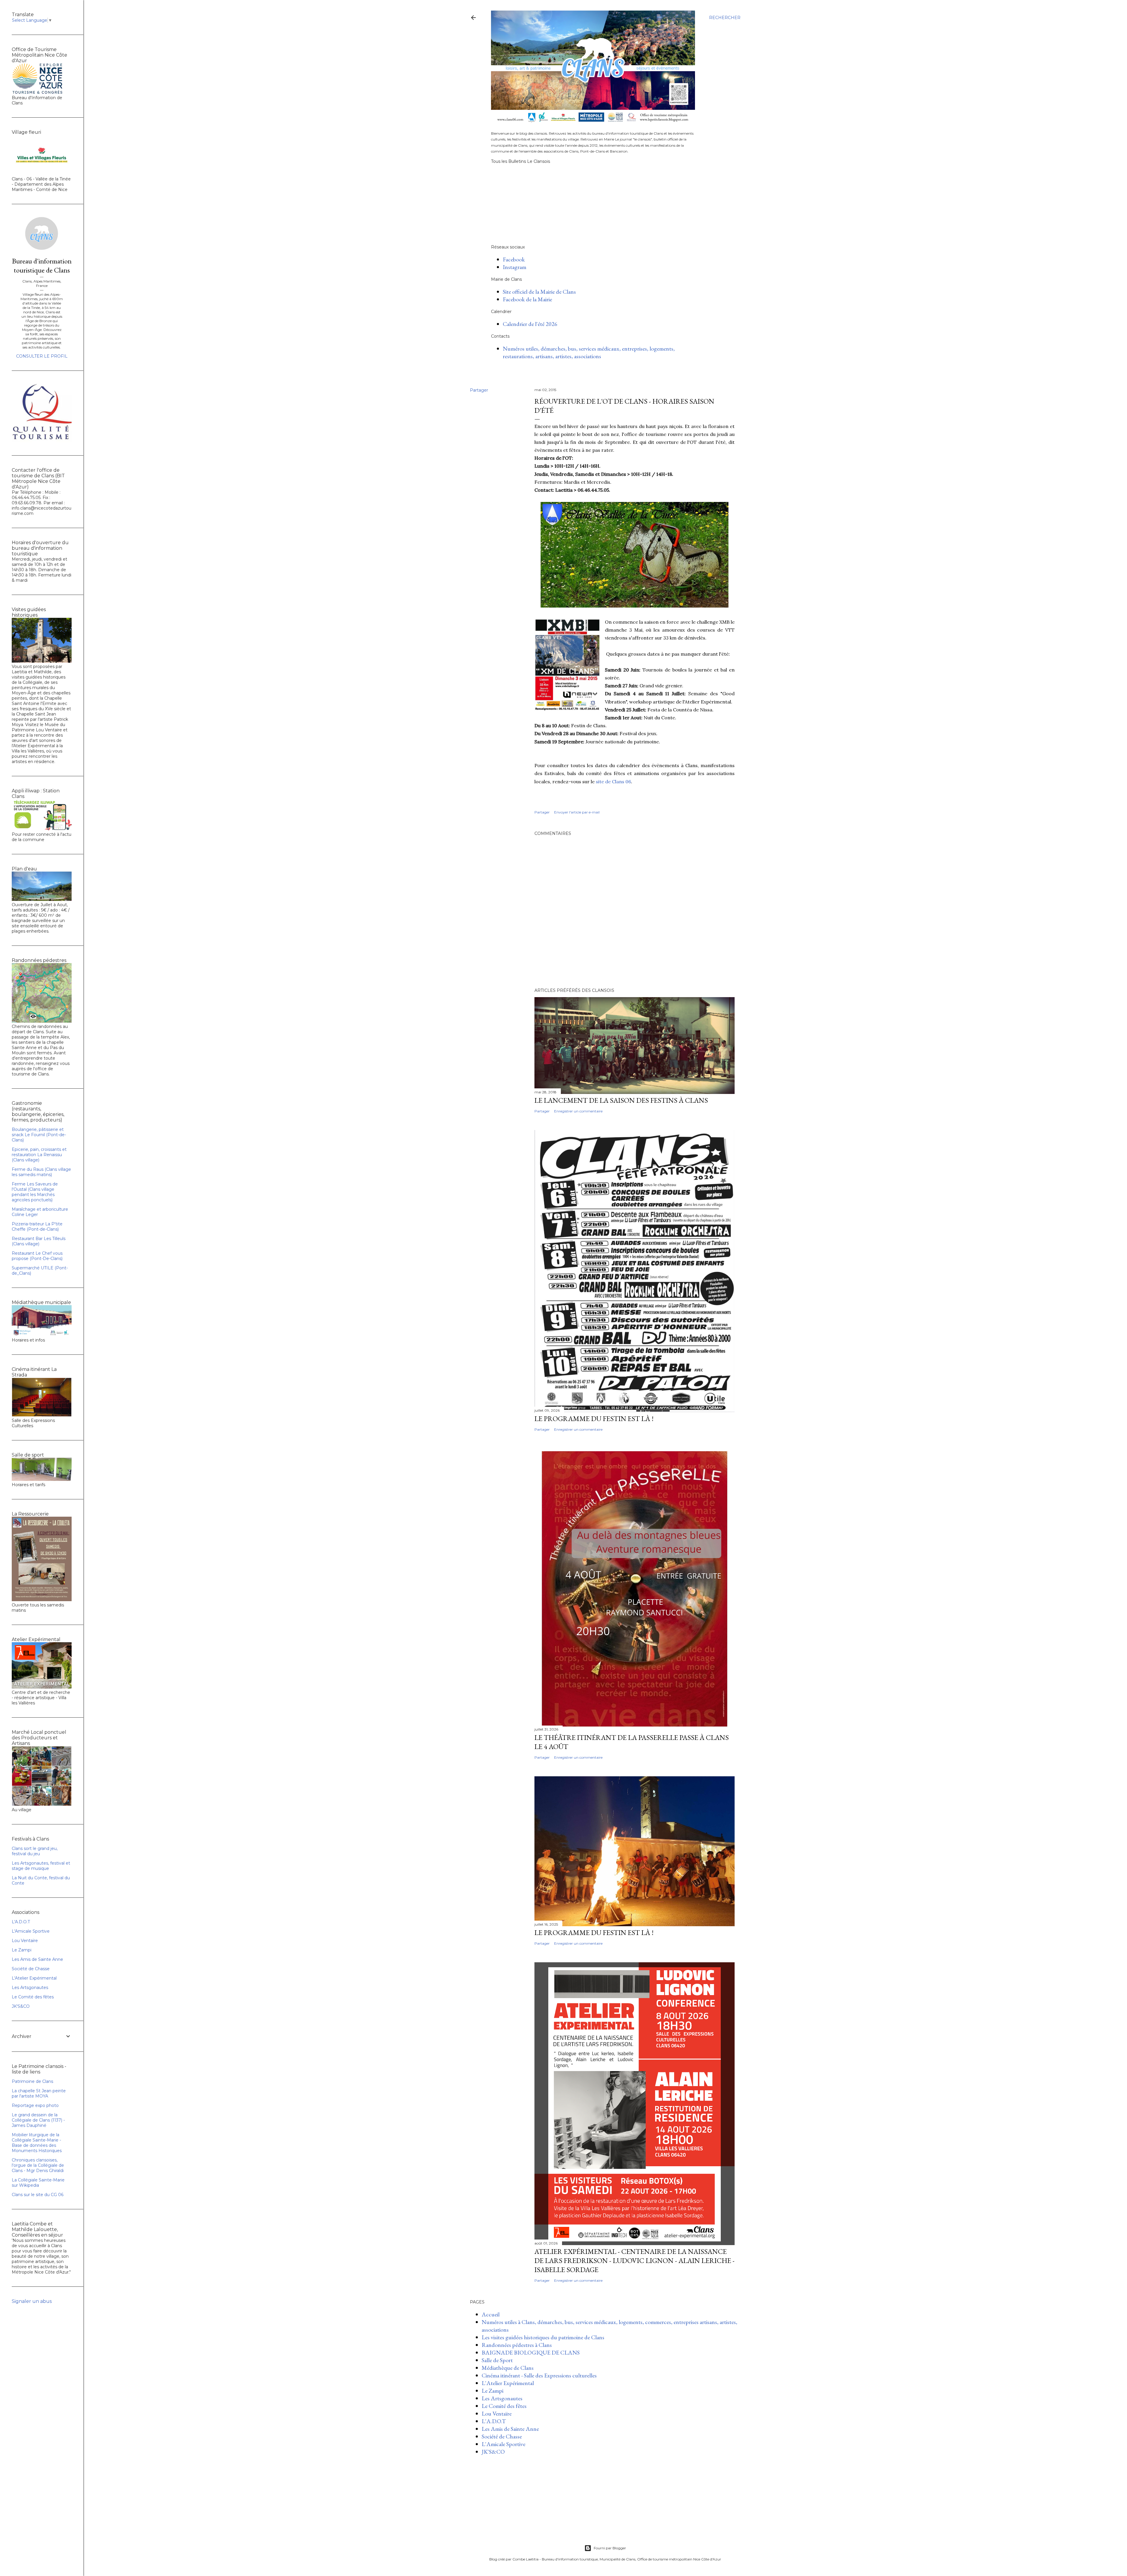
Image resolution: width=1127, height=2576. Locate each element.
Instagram (514, 267)
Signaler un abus (32, 2301)
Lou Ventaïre (497, 2413)
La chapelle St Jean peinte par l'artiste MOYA (39, 2093)
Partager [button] (479, 390)
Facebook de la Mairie (527, 299)
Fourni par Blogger (610, 2548)
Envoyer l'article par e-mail (577, 812)
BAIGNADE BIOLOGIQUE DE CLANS (531, 2352)
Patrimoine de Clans (32, 2081)
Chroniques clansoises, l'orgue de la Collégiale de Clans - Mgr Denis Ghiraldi (38, 2165)
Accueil (491, 2314)
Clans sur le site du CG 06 (38, 2195)
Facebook (514, 259)
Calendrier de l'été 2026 (530, 324)
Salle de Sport (497, 2360)
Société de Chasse (502, 2436)
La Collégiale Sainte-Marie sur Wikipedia (38, 2183)
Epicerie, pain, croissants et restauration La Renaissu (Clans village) (39, 1155)
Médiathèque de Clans (508, 2368)
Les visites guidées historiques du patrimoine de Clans (543, 2337)
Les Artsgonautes (502, 2398)
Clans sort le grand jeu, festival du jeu (35, 1851)
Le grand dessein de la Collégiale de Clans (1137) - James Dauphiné (38, 2120)
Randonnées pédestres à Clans (517, 2345)
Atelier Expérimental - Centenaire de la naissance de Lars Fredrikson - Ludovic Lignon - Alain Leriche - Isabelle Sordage (635, 2260)
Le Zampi (492, 2391)
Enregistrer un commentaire (578, 1111)
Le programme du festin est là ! (594, 1933)
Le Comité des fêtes (504, 2406)
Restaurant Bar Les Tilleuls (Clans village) (39, 1241)
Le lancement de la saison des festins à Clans (621, 1100)
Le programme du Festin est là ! (594, 1419)
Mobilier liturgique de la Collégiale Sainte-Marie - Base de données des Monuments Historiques (37, 2143)
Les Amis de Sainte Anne (510, 2429)
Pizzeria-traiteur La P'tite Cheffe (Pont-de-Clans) (37, 1227)
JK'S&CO (493, 2452)
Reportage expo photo (35, 2105)
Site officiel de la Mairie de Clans (539, 292)
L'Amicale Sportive (503, 2444)
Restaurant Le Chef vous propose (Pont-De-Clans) (37, 1256)
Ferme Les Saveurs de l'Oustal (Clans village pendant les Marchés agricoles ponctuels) (35, 1192)
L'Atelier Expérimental (508, 2383)
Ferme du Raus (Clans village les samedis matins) (41, 1172)
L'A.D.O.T (494, 2421)
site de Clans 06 (613, 782)
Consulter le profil (42, 356)
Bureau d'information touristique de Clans (42, 265)
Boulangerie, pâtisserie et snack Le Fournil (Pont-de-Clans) (39, 1135)
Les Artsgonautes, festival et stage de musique (41, 1866)
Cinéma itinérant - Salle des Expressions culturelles (539, 2375)
